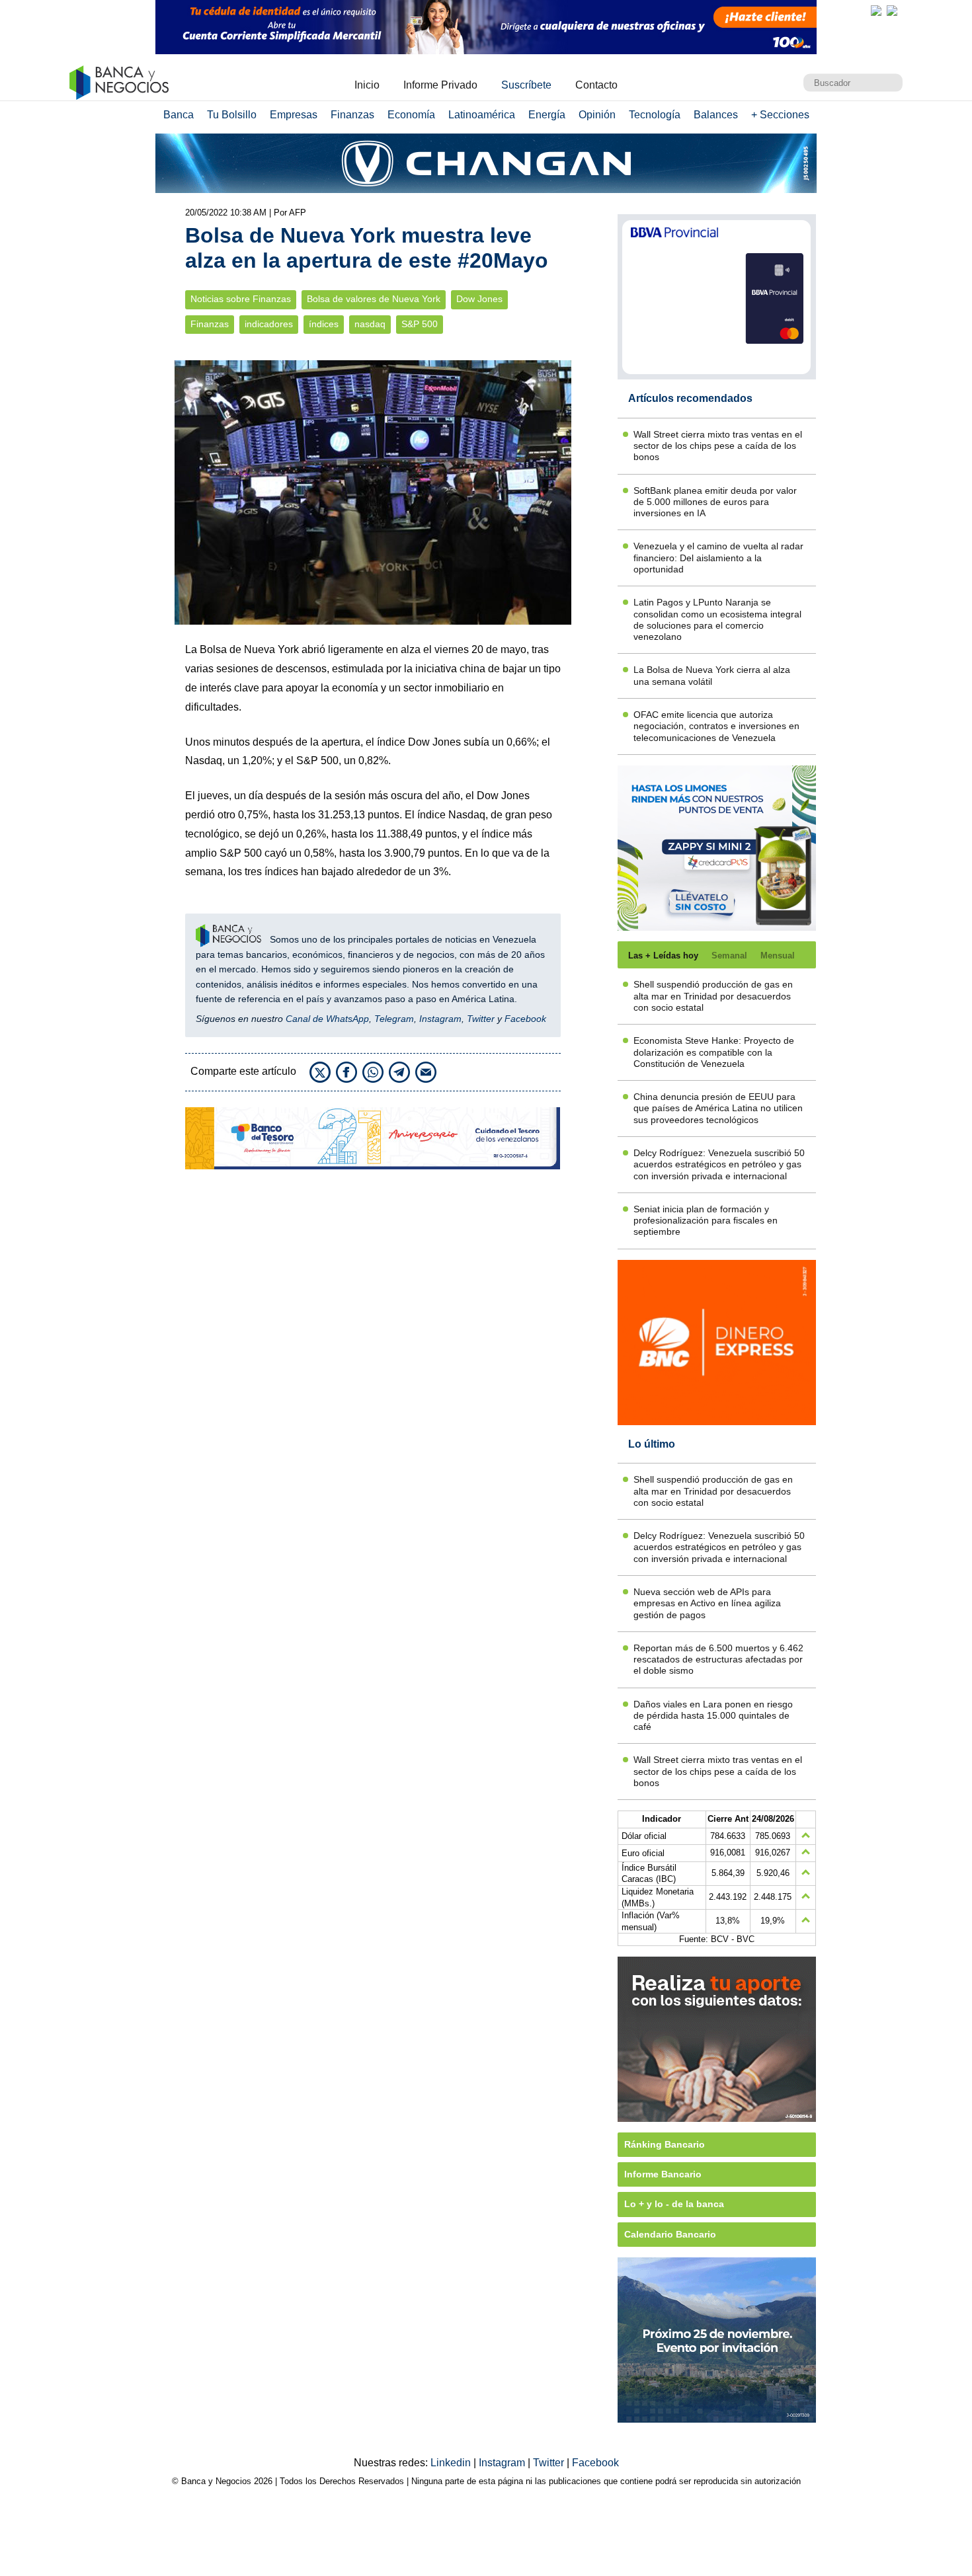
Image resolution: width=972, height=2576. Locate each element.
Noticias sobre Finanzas (241, 299)
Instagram (440, 1019)
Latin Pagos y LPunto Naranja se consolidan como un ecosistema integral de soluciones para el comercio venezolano (717, 619)
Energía (547, 115)
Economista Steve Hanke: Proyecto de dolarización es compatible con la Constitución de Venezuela (714, 1052)
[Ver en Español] (892, 11)
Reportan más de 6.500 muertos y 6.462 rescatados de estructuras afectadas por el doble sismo (718, 1659)
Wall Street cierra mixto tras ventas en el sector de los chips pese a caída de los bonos (718, 446)
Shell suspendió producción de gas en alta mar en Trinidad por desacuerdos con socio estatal (713, 996)
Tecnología (655, 115)
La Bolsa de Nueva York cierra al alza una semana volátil (712, 675)
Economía (411, 115)
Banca (179, 115)
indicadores (269, 324)
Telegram (394, 1019)
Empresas (294, 115)
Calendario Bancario (670, 2234)
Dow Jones (479, 299)
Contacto (596, 85)
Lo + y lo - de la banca (674, 2204)
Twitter (481, 1019)
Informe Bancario (663, 2174)
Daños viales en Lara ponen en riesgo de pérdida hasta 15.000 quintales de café (713, 1716)
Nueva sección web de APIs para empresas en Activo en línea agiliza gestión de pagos (707, 1603)
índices (324, 324)
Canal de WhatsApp (327, 1019)
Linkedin (452, 2463)
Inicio (367, 85)
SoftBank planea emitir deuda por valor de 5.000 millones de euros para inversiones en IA (715, 502)
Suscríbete (526, 85)
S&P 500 (420, 324)
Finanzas (352, 115)
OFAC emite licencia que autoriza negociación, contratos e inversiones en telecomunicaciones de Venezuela (716, 726)
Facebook (525, 1019)
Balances (716, 115)
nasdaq (370, 324)
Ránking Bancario (665, 2144)
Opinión (597, 115)
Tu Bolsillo (232, 115)
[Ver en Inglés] (876, 11)
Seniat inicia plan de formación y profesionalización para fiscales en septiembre (706, 1221)
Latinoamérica (482, 115)
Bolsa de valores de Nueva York (374, 299)
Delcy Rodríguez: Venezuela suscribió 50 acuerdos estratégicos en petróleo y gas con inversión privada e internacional (719, 1164)
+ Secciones (780, 115)
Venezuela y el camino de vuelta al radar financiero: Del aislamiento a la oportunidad (718, 558)
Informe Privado (440, 85)
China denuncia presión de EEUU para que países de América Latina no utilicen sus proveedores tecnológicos (718, 1108)
